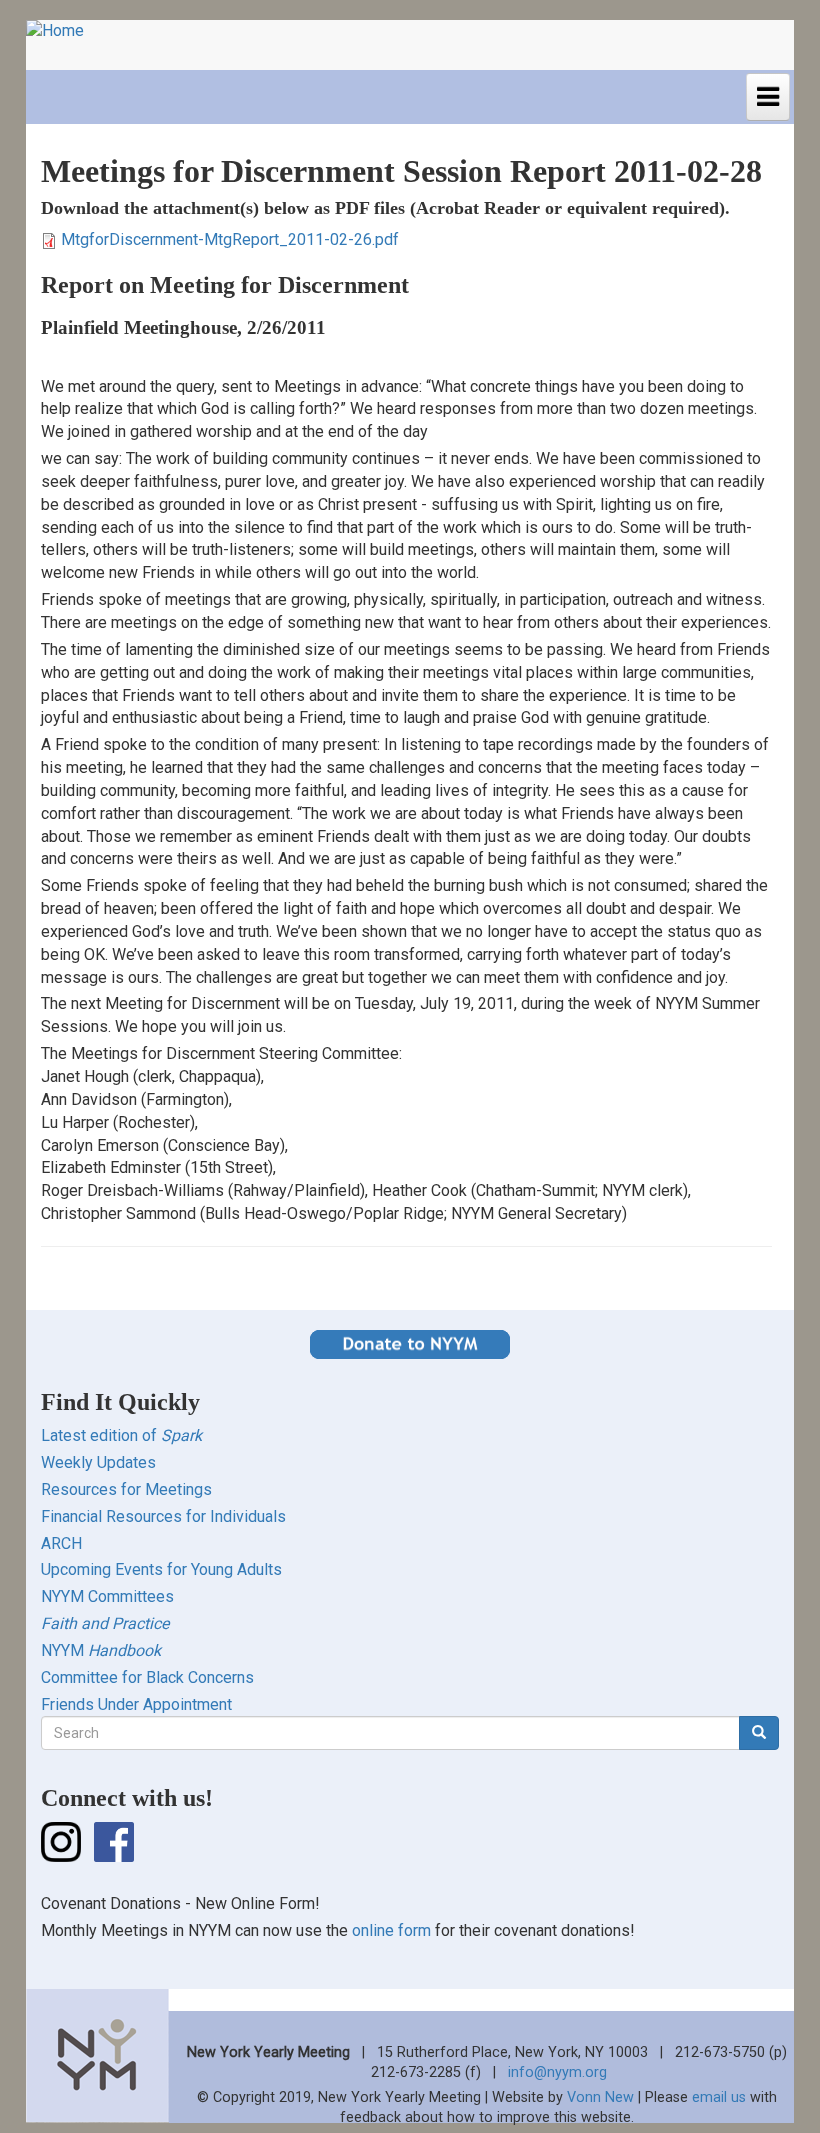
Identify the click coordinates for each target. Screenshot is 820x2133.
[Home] (62, 31)
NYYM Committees (107, 1596)
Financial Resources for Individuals (163, 1516)
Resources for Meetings (126, 1489)
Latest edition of (121, 1435)
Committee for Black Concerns (147, 1677)
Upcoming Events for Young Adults (161, 1569)
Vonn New (600, 2097)
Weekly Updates (98, 1462)
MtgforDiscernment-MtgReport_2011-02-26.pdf (230, 239)
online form (391, 1930)
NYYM (101, 1650)
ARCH (61, 1543)
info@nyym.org (557, 2072)
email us (719, 2097)
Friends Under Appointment (136, 1704)
